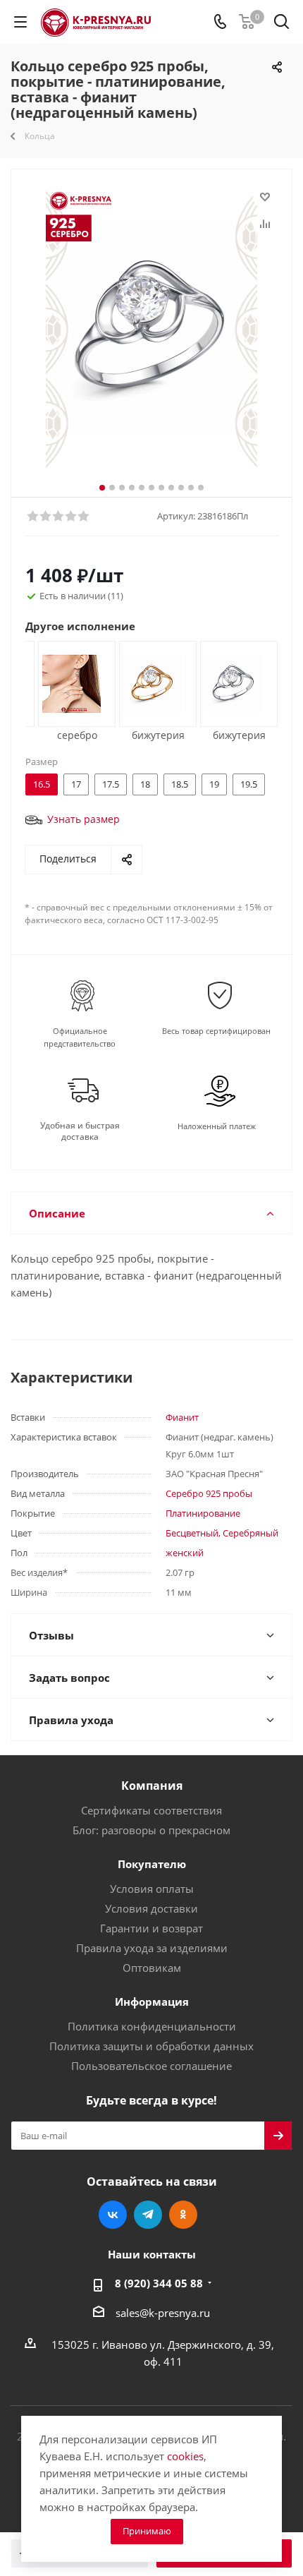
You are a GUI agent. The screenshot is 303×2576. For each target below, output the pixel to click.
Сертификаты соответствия (151, 1810)
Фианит (182, 1417)
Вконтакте (113, 2215)
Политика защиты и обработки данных (151, 2046)
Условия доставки (151, 1908)
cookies (185, 2456)
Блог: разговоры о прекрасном (151, 1830)
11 (201, 488)
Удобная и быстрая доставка (80, 1131)
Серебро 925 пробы (209, 1493)
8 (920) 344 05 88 (159, 2283)
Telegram (148, 2215)
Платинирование (203, 1513)
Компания (152, 1786)
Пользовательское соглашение (151, 2066)
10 (191, 488)
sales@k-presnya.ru (163, 2312)
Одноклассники (183, 2215)
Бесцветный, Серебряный (222, 1533)
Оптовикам (152, 1968)
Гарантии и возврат (151, 1928)
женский (185, 1553)
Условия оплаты (152, 1889)
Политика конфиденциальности (152, 2026)
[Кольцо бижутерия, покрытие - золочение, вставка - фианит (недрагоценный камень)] (153, 682)
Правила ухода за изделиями (152, 1948)
